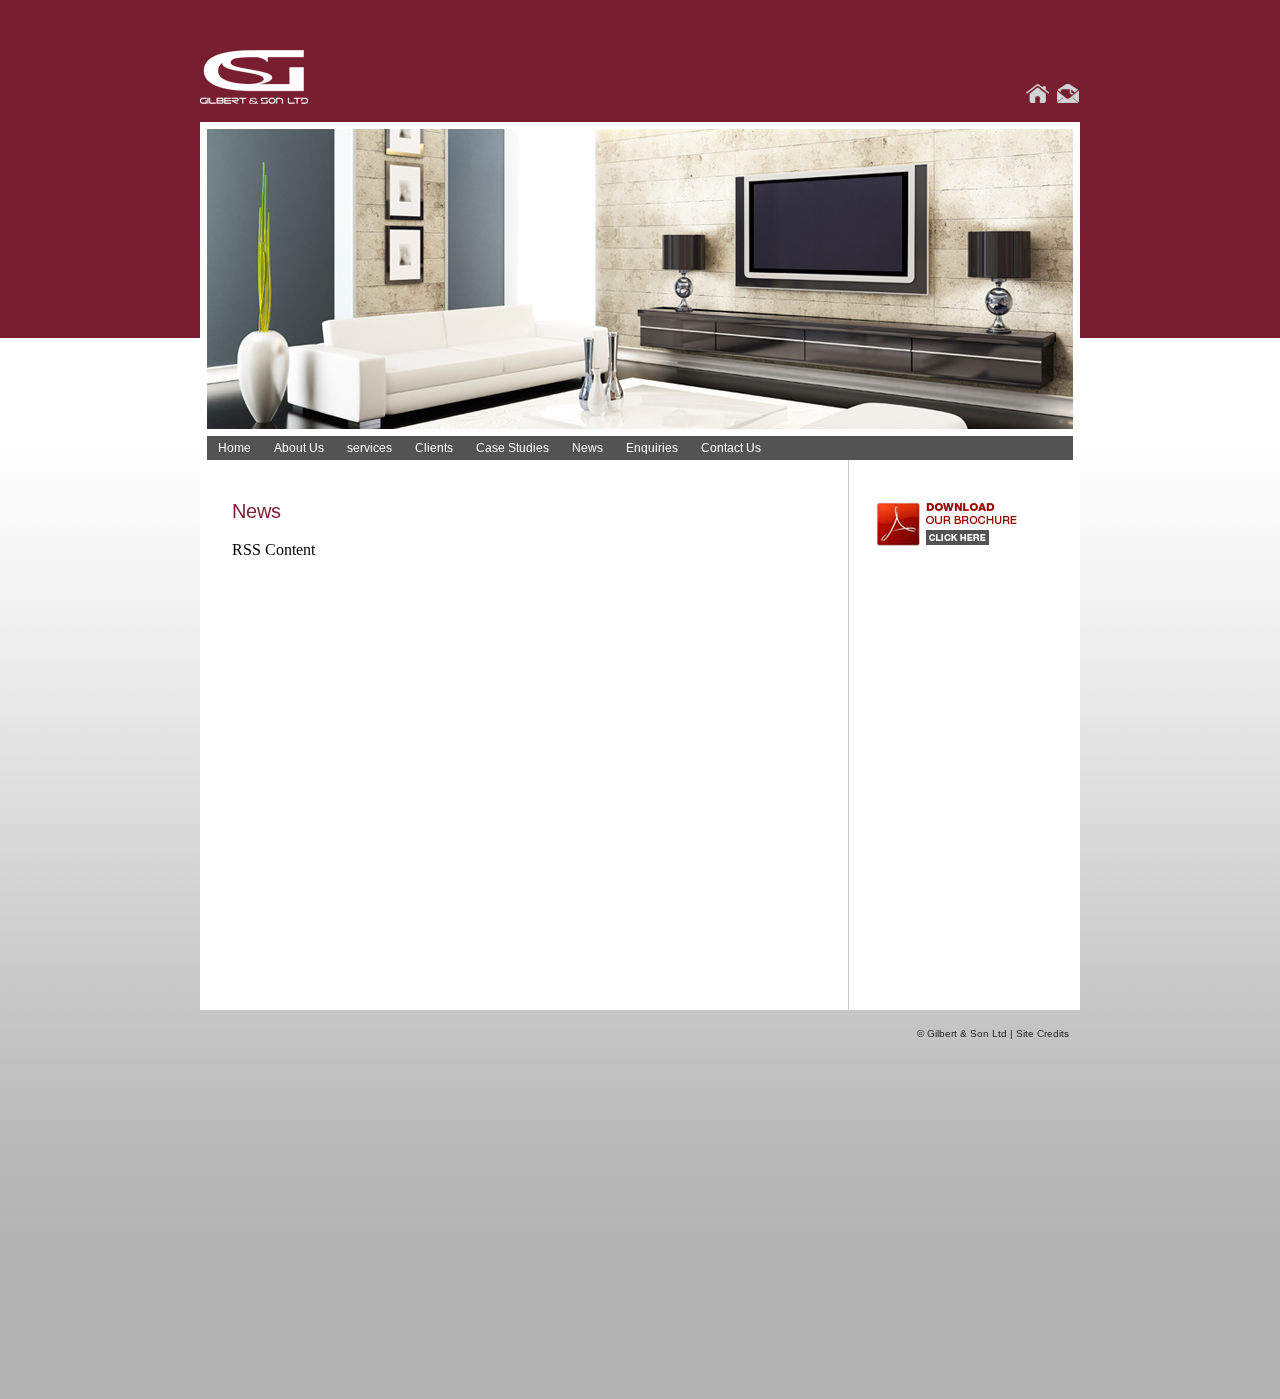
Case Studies (512, 448)
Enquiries (652, 448)
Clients (434, 448)
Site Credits (1042, 1033)
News (587, 448)
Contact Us (731, 448)
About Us (299, 448)
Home (234, 448)
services (369, 448)
